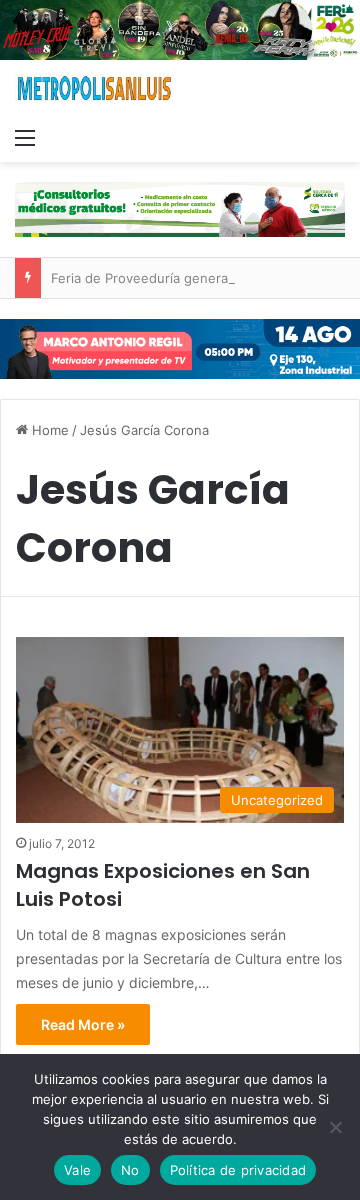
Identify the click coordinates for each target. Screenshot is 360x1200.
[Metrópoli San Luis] (95, 88)
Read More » (83, 1024)
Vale (77, 1170)
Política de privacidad (238, 1170)
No (130, 1170)
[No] (335, 1127)
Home (48, 430)
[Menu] (25, 137)
